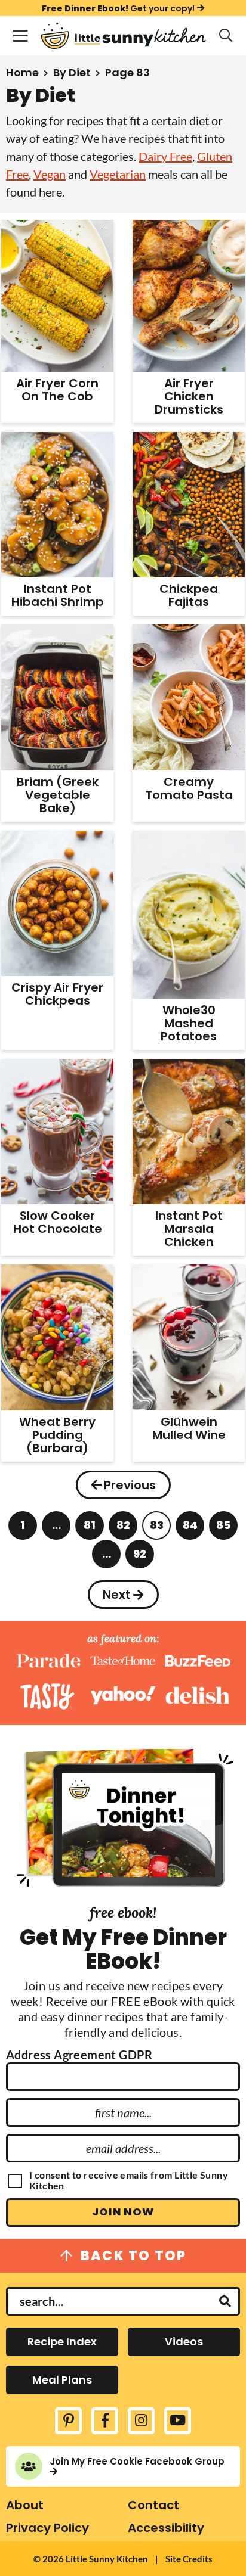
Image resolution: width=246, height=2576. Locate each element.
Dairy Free (165, 156)
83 (157, 1529)
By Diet (72, 72)
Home (22, 72)
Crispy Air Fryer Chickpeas (57, 994)
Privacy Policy (47, 2528)
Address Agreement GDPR (79, 2055)
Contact (153, 2505)
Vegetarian (118, 174)
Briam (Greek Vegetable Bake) (58, 795)
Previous (130, 1485)
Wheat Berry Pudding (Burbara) (57, 1435)
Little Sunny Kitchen (123, 36)
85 (224, 1529)
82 (124, 1529)
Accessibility (166, 2528)
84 (190, 1529)
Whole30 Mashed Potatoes (189, 1023)
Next (117, 1595)
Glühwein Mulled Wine (189, 1428)
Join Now (123, 2212)
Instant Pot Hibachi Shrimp (58, 595)
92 (140, 1557)
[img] (68, 2421)
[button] (20, 36)
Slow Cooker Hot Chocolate (58, 1222)
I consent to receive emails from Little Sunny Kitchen (129, 2180)
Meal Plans (62, 2380)
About (25, 2505)
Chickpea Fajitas (189, 595)
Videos (184, 2342)
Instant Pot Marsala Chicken (189, 1229)
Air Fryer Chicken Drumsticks (189, 396)
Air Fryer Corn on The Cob (57, 390)
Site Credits (189, 2559)
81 (90, 1529)
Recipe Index (62, 2342)
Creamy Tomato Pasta (189, 788)
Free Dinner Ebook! (118, 8)
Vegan (50, 174)
